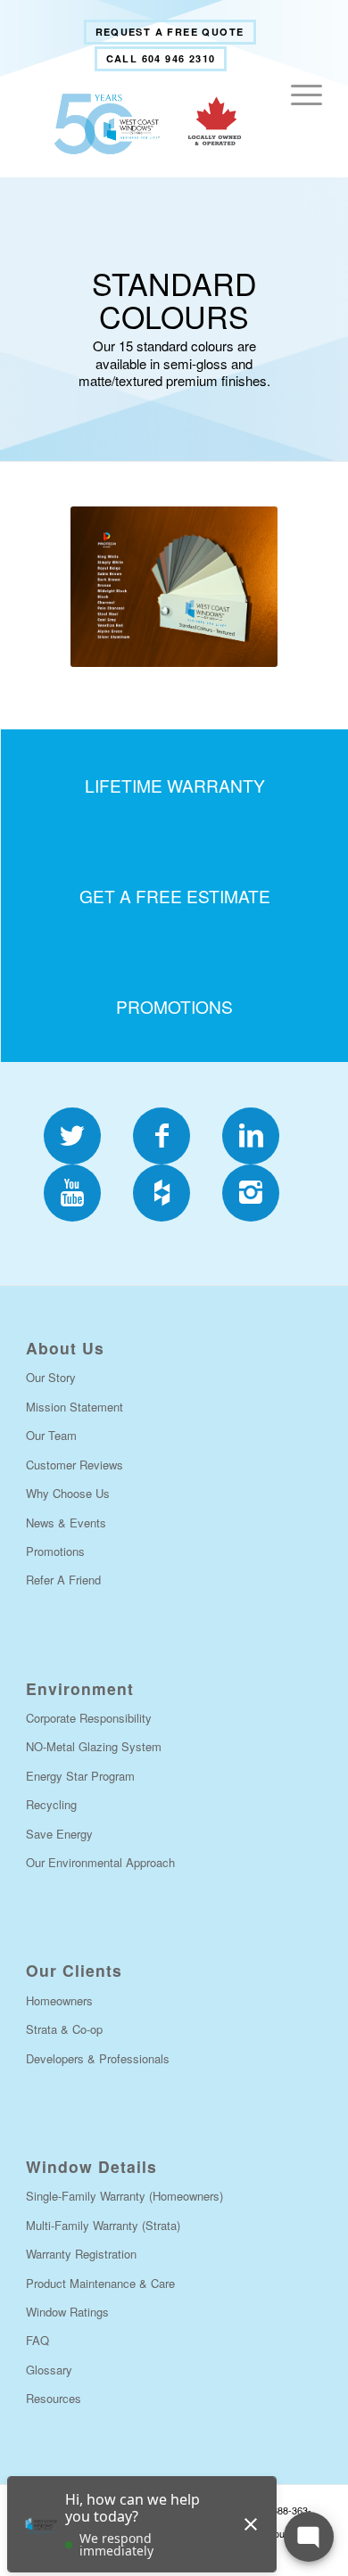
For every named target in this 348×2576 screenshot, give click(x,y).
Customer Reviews (75, 1465)
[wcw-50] (144, 124)
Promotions (55, 1551)
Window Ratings (67, 2312)
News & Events (66, 1523)
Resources (54, 2398)
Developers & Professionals (98, 2058)
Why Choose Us (68, 1493)
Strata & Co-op (64, 2029)
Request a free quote (170, 32)
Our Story (51, 1377)
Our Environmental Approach (100, 1862)
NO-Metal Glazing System (94, 1746)
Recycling (51, 1804)
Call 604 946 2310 (161, 58)
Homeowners (59, 2000)
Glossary (49, 2370)
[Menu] (298, 124)
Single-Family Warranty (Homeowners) (124, 2196)
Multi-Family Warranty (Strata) (103, 2225)
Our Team (51, 1435)
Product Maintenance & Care (100, 2283)
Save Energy (59, 1834)
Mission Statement (75, 1407)
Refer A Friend (63, 1580)
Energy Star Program (80, 1776)
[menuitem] (170, 32)
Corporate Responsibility (89, 1718)
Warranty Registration (81, 2254)
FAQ (37, 2340)
